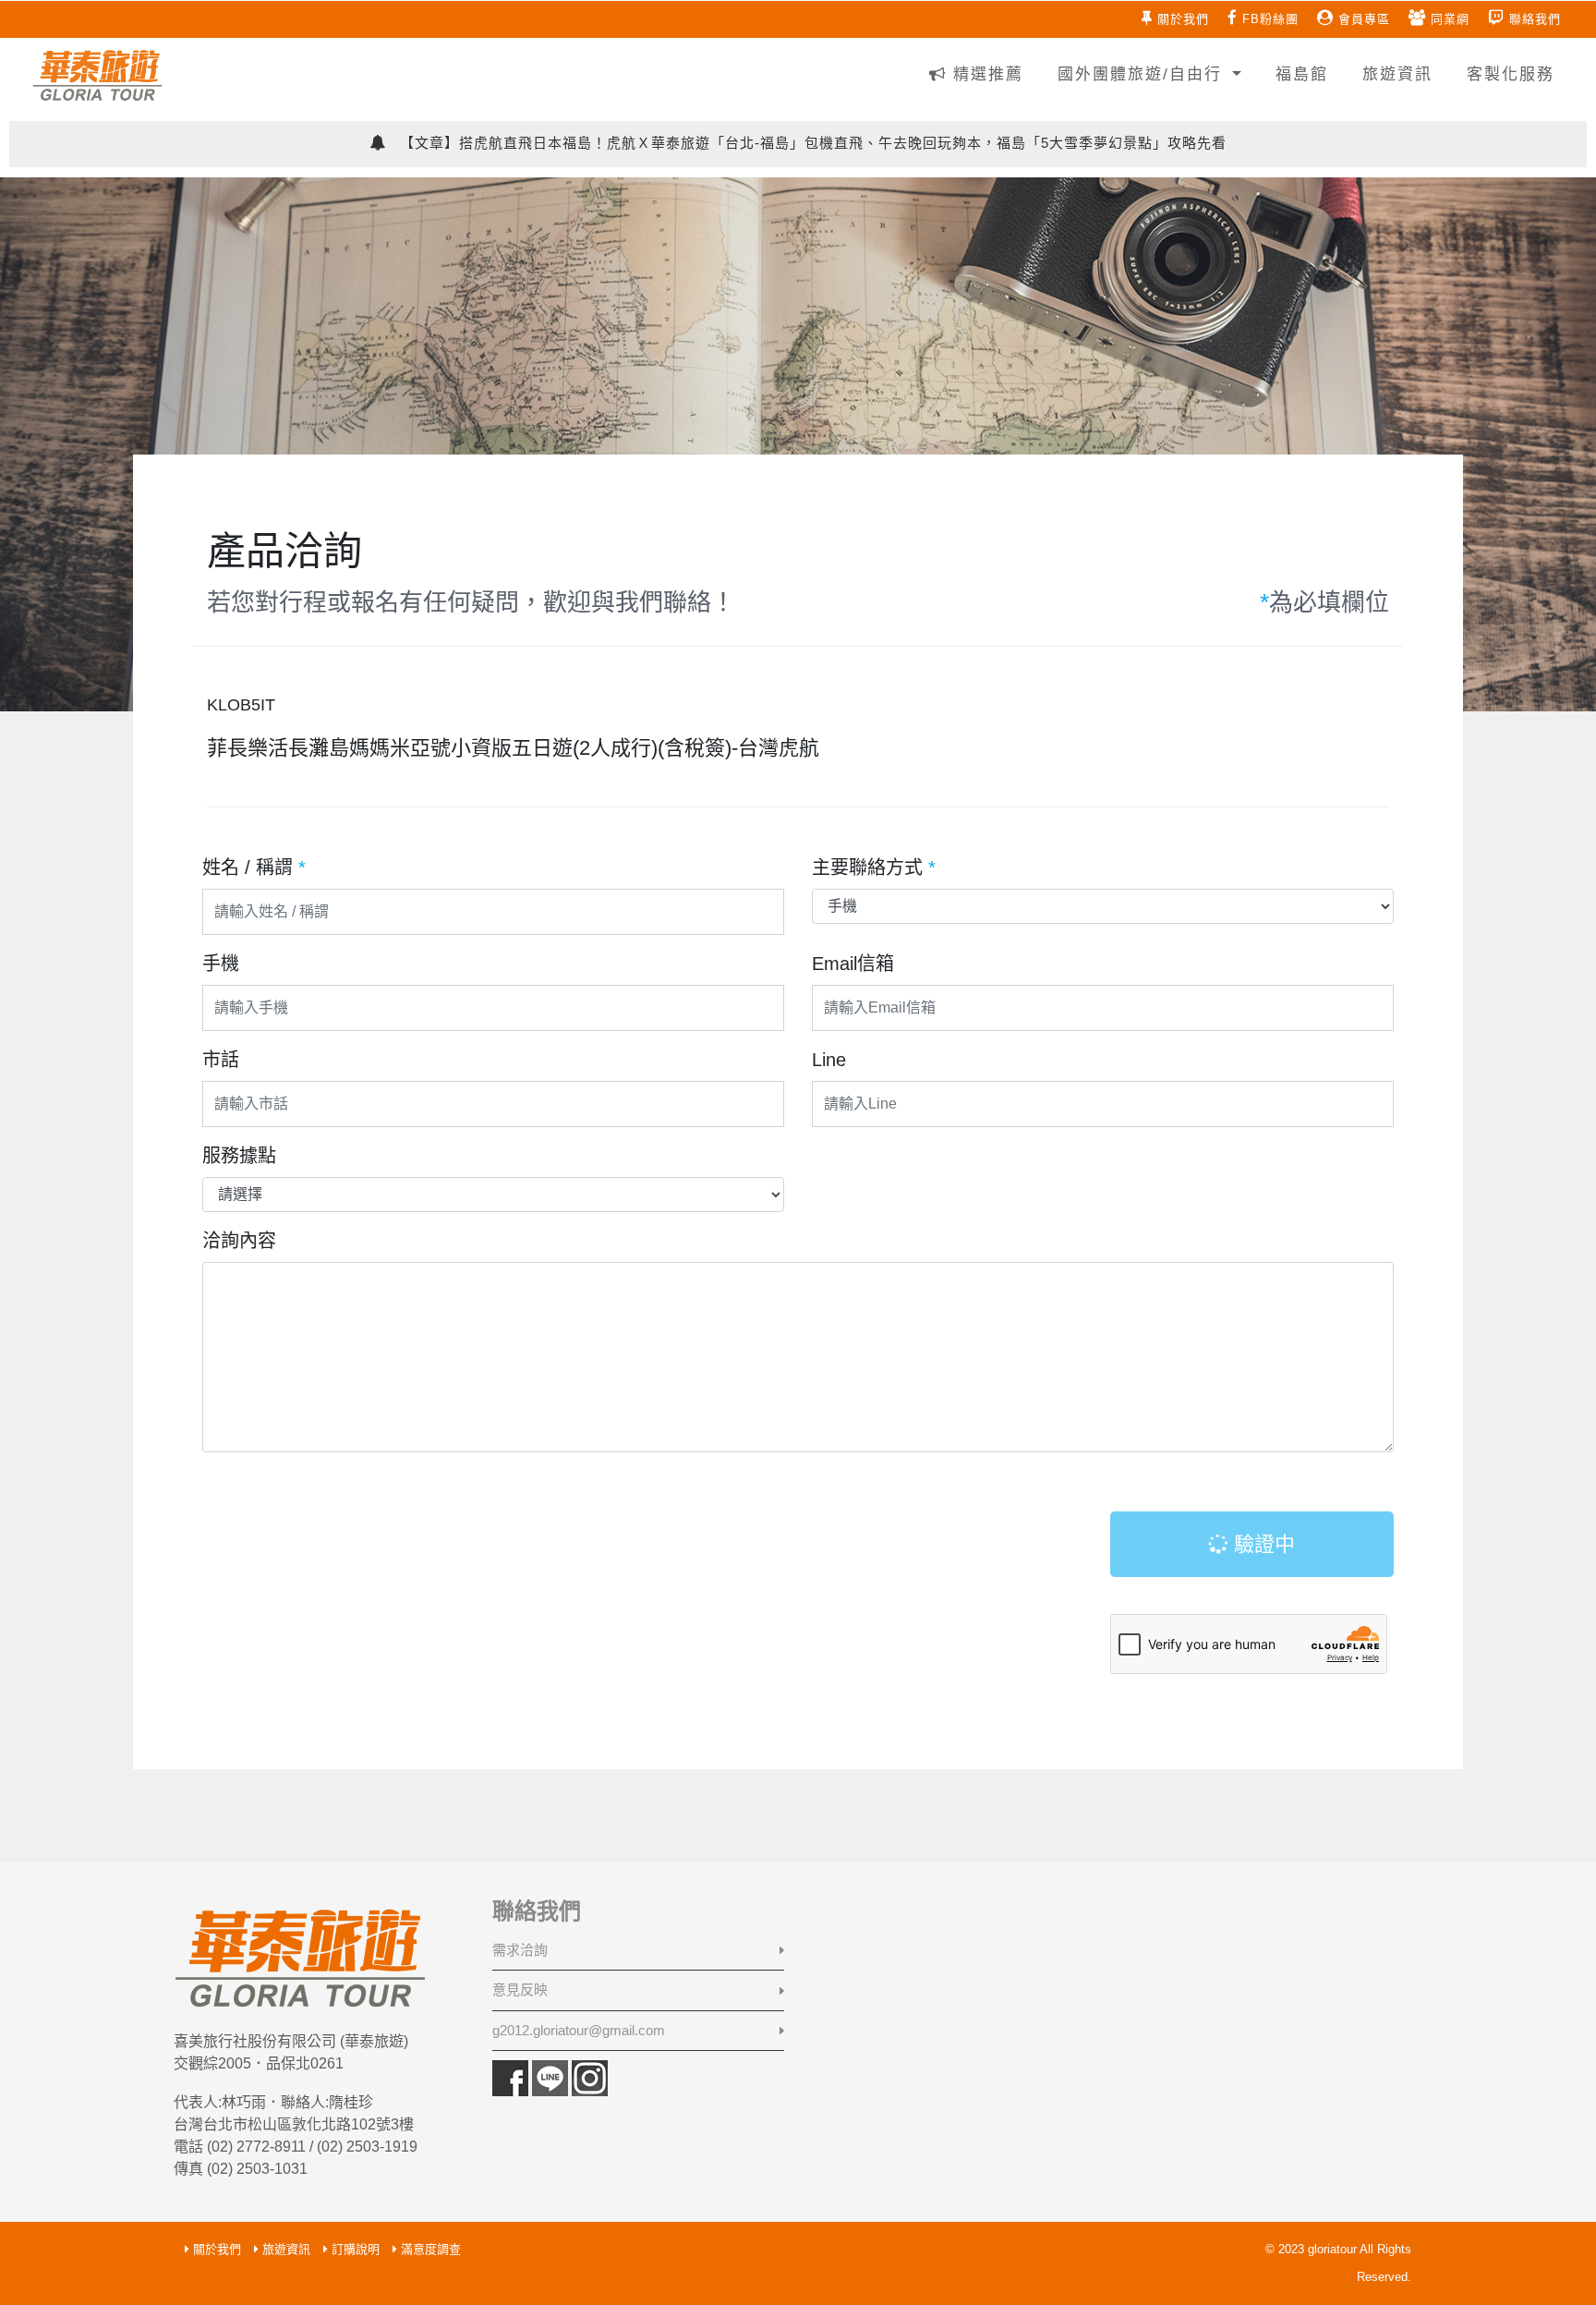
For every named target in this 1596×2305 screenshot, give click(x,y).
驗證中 (1262, 1544)
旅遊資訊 (1394, 74)
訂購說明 (356, 2249)
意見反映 (520, 1990)
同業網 (1450, 19)
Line (829, 1060)
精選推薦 (985, 74)
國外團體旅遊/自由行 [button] (1140, 74)
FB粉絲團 (1270, 19)
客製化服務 (1507, 74)
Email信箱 (853, 964)
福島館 (1299, 74)
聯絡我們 (1535, 19)
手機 (221, 964)
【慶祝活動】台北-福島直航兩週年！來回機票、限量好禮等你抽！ (811, 144)
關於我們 (1183, 19)
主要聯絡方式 (874, 867)
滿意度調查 (431, 2249)
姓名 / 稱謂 (254, 867)
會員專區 (1364, 19)
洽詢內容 (239, 1241)
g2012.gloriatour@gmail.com (579, 2030)
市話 (221, 1060)
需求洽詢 (520, 1950)
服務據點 (239, 1156)
